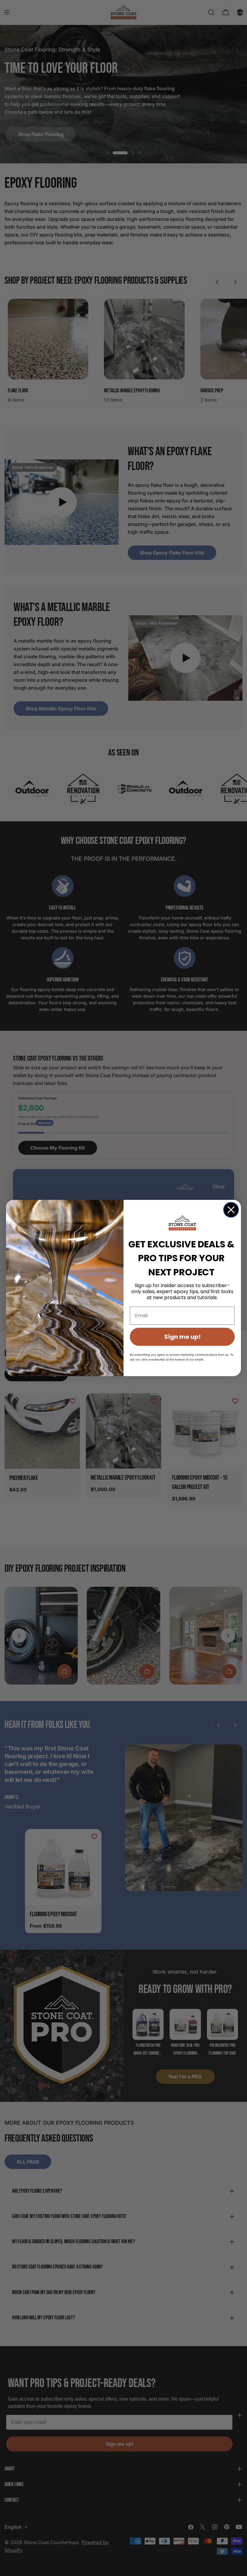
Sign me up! (182, 1337)
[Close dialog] (231, 1210)
